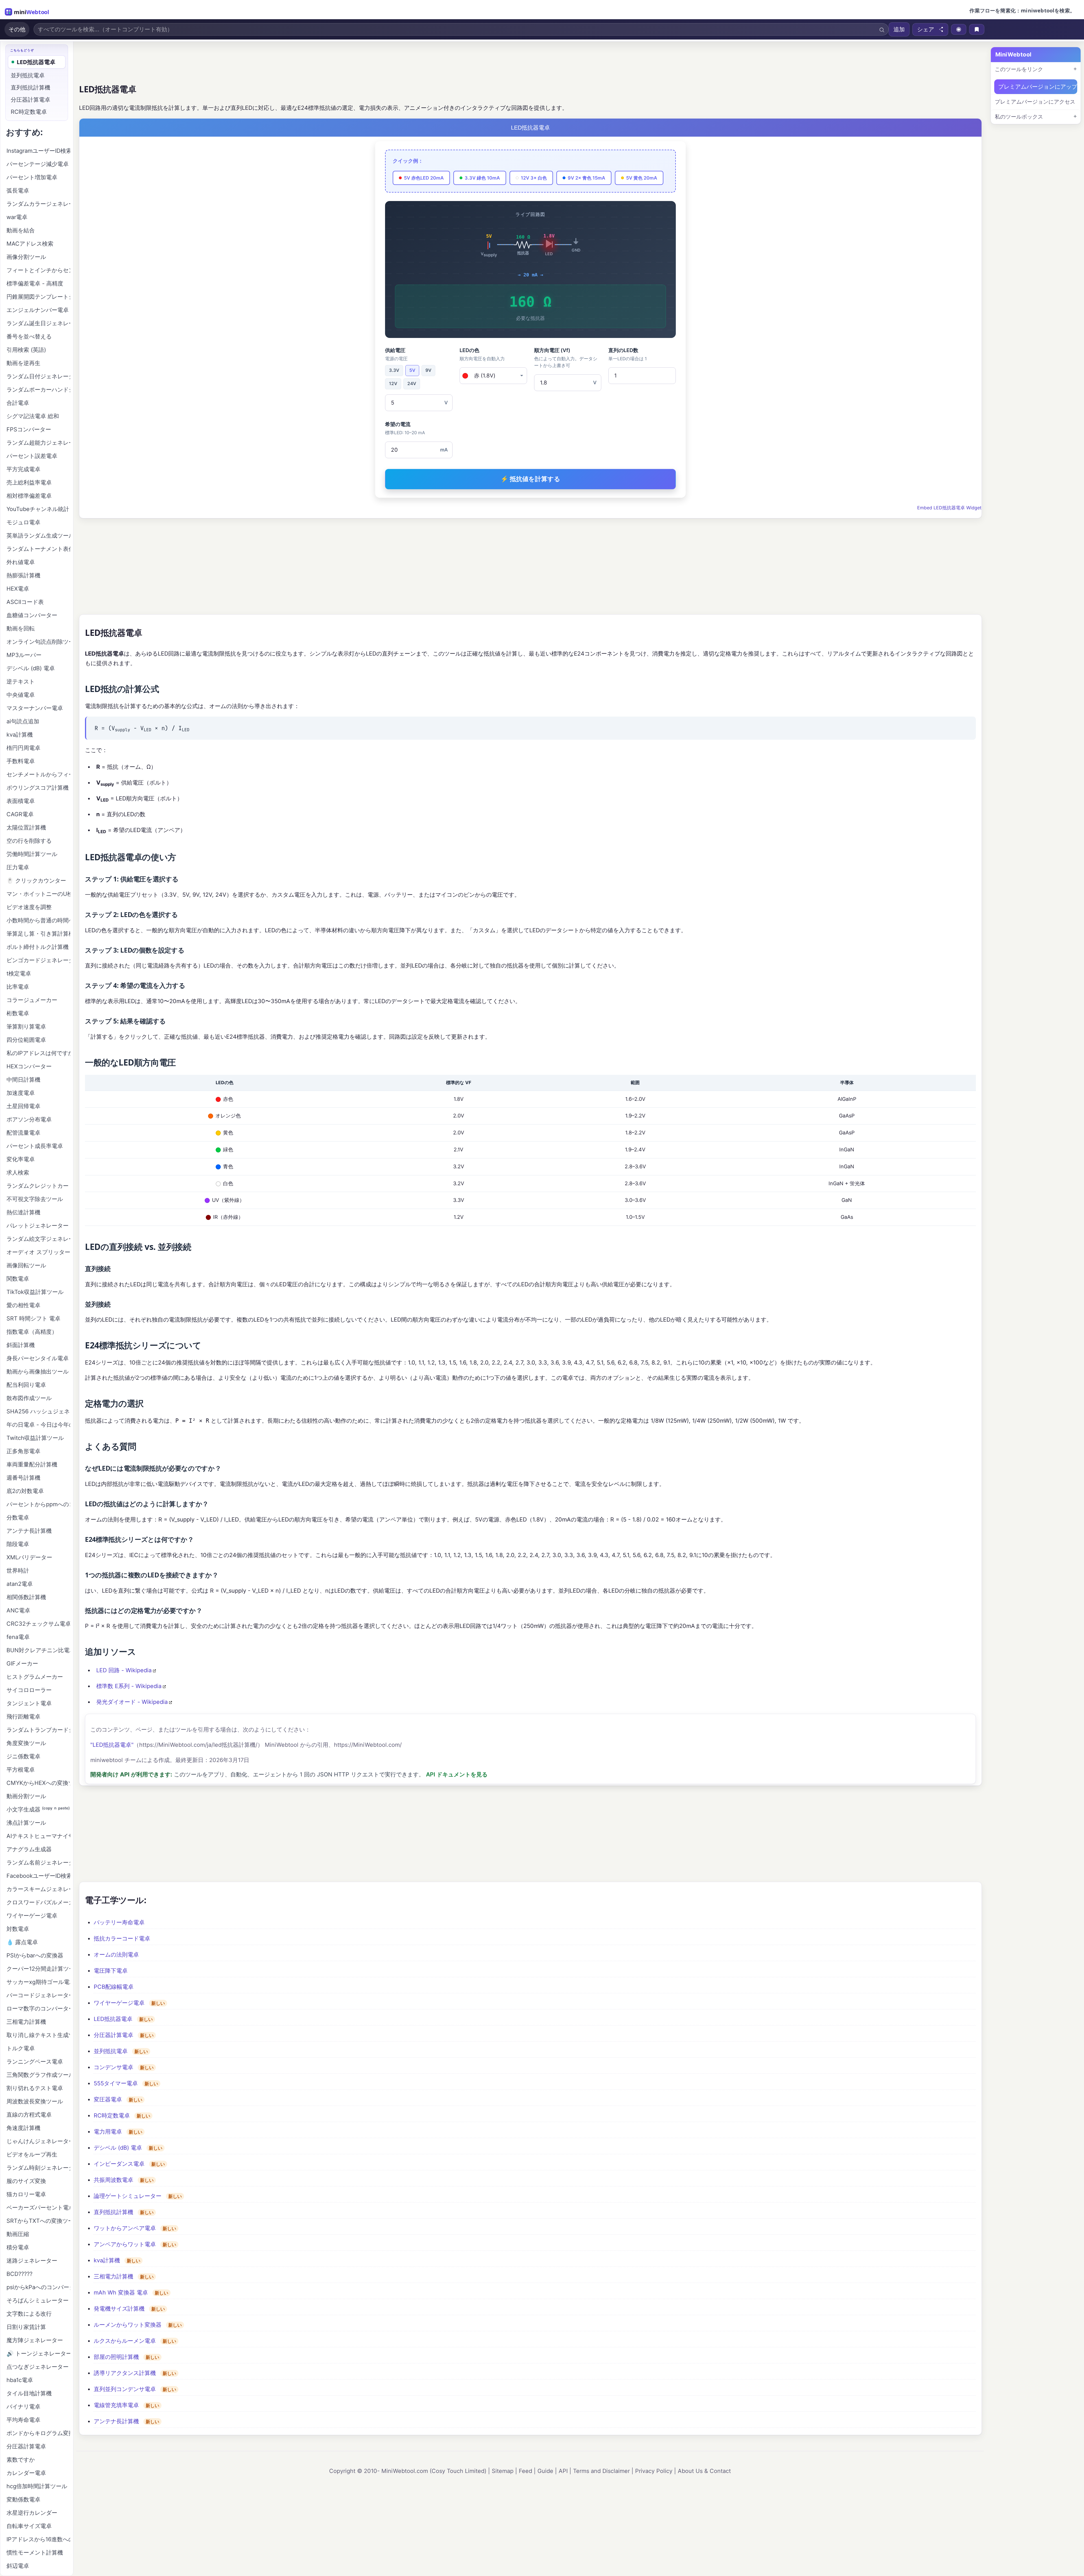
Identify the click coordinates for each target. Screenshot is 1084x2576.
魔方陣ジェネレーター (35, 2340)
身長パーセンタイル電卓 (38, 1358)
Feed (525, 2471)
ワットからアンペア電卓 (125, 2228)
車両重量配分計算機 (32, 1464)
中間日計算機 (23, 1080)
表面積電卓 (21, 801)
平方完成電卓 (23, 469)
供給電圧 (396, 354)
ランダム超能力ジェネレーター (38, 443)
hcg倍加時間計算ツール (37, 2486)
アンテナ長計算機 (116, 2421)
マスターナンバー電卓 (35, 708)
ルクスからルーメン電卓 (125, 2341)
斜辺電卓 (18, 2566)
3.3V (394, 370)
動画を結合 (21, 230)
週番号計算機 (23, 1478)
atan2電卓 (20, 1584)
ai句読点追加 (23, 721)
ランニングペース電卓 (35, 2062)
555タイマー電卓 (116, 2083)
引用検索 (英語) (26, 350)
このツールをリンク (1019, 69)
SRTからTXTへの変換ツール (38, 2221)
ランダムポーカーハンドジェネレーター (38, 390)
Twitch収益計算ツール (35, 1438)
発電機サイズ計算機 (119, 2309)
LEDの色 (482, 354)
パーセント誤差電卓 (32, 456)
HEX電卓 (18, 589)
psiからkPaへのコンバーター (38, 2287)
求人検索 (18, 1173)
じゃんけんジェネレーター (38, 2141)
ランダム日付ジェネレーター (38, 376)
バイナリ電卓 (23, 2407)
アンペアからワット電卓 (125, 2244)
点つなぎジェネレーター (38, 2367)
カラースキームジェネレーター (38, 1889)
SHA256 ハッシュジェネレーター (38, 1411)
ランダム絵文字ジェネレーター (38, 1239)
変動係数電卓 (23, 2499)
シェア (926, 29)
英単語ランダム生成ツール (38, 536)
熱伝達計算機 (23, 1212)
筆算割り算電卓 (26, 1027)
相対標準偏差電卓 (29, 496)
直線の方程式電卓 (29, 2115)
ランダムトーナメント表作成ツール (38, 549)
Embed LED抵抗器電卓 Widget (949, 508)
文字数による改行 (29, 2314)
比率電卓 (18, 987)
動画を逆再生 (23, 363)
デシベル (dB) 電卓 (118, 2148)
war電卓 (17, 217)
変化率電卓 (21, 1159)
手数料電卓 (21, 761)
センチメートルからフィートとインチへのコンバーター (38, 774)
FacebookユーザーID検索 (38, 1876)
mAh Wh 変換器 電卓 (121, 2293)
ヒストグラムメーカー (35, 1677)
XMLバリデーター (29, 1557)
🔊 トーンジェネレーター (38, 2354)
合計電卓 (18, 403)
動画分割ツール (26, 1796)
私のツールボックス (1019, 117)
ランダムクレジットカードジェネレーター (38, 1186)
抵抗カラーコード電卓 (122, 1938)
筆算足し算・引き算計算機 (38, 934)
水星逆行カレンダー (32, 2513)
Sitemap (503, 2471)
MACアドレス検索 (30, 244)
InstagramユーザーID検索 (38, 151)
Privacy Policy (654, 2471)
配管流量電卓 (23, 1133)
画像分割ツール (26, 257)
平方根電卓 (21, 1770)
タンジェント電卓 (29, 1703)
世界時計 (18, 1571)
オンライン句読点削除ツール (38, 642)
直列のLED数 (628, 354)
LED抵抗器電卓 (113, 2019)
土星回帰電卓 (23, 1106)
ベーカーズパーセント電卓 (38, 2208)
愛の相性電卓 (23, 1305)
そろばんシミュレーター (38, 2300)
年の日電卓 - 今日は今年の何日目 (38, 1425)
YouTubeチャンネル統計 (38, 509)
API (563, 2471)
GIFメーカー (22, 1664)
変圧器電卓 (108, 2099)
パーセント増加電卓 (32, 177)
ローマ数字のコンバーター (38, 2009)
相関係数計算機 (26, 1597)
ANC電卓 (18, 1610)
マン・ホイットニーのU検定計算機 (38, 894)
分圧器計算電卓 (113, 2035)
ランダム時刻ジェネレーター (38, 2168)
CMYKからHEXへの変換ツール (38, 1783)
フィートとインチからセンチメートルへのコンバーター (38, 270)
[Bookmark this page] (977, 29)
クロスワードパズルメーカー (38, 1902)
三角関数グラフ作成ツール (38, 2075)
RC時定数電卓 (112, 2116)
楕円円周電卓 (23, 748)
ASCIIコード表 (25, 602)
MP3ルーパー (24, 655)
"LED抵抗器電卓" (112, 1745)
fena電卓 (18, 1637)
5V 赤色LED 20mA (424, 178)
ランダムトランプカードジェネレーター (38, 1730)
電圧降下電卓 (111, 1971)
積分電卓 (18, 2247)
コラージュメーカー (32, 1000)
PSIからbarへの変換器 (35, 1955)
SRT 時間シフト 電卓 (33, 1318)
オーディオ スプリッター (38, 1252)
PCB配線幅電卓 (114, 1987)
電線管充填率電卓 (116, 2405)
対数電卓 (18, 1929)
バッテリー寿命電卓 (119, 1922)
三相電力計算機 (113, 2276)
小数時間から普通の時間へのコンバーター (38, 920)
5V (412, 370)
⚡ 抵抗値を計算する (530, 479)
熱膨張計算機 (23, 575)
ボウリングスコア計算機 (38, 788)
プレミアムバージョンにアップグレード (1038, 87)
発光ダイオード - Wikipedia (132, 1702)
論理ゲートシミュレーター (128, 2196)
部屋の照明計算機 (116, 2357)
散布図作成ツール (29, 1398)
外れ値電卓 (21, 562)
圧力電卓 (18, 867)
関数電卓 (18, 1279)
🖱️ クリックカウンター (36, 881)
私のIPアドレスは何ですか (38, 1053)
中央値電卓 (21, 695)
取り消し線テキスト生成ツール (38, 2035)
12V (393, 384)
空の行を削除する (29, 841)
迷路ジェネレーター (32, 2261)
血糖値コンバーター (32, 615)
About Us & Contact (704, 2471)
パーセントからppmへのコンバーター (38, 1504)
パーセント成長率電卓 (35, 1146)
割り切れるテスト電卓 (35, 2088)
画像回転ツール (26, 1265)
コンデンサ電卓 (113, 2067)
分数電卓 (18, 1518)
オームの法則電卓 (116, 1955)
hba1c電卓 (20, 2380)
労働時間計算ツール (32, 854)
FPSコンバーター (29, 429)
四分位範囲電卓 (26, 1040)
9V (428, 370)
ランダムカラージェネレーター (38, 204)
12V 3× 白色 (534, 178)
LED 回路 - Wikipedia (124, 1670)
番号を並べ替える (29, 337)
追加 (899, 29)
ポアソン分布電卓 (29, 1119)
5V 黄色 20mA (642, 178)
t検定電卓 (19, 973)
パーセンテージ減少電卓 (38, 164)
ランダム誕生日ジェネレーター (38, 323)
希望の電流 (405, 428)
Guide (545, 2471)
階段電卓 (18, 1544)
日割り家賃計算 (26, 2327)
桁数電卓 (18, 1013)
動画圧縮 (18, 2234)
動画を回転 (21, 628)
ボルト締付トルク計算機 (38, 947)
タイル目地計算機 (29, 2393)
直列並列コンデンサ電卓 (125, 2389)
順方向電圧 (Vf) (566, 358)
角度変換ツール (26, 1743)
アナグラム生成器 (29, 1849)
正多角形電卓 (23, 1451)
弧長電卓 (18, 191)
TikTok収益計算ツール (35, 1292)
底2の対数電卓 (25, 1491)
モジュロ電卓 (23, 522)
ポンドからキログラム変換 (38, 2433)
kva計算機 (107, 2260)
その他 (17, 29)
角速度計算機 (23, 2128)
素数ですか (21, 2460)
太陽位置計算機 (26, 828)
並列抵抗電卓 (111, 2051)
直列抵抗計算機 (113, 2212)
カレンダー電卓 (26, 2473)
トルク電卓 (21, 2048)
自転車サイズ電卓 (29, 2526)
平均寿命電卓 (23, 2420)
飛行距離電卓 (23, 1717)
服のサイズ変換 (26, 2181)
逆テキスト (21, 682)
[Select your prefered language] (959, 29)
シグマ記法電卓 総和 (33, 416)
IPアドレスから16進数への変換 (38, 2539)
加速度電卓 (21, 1093)
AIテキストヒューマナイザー (38, 1836)
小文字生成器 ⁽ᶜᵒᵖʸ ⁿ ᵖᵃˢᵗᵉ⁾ (38, 1809)
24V (412, 384)
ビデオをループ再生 (32, 2154)
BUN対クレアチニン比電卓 (38, 1650)
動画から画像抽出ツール (38, 1372)
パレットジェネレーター (38, 1226)
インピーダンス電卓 (119, 2164)
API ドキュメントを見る (457, 1774)
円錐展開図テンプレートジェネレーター (38, 297)
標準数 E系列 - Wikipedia (129, 1686)
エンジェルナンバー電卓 (38, 310)
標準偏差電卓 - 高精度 (35, 283)
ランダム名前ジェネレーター (38, 1863)
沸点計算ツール (26, 1823)
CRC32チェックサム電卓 (38, 1624)
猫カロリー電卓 (26, 2194)
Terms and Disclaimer (601, 2471)
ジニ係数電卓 (23, 1756)
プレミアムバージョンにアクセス (1035, 102)
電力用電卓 (108, 2132)
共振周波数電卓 (113, 2180)
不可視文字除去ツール (35, 1199)
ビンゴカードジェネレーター (38, 960)
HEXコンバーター (29, 1066)
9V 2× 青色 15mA (586, 178)
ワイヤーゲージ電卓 (119, 2003)
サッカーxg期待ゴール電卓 (38, 1982)
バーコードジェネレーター (38, 1995)
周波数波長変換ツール (35, 2101)
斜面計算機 (21, 1345)
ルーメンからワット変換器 (128, 2325)
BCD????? (19, 2274)
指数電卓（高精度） (32, 1332)
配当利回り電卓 (26, 1385)
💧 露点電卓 (22, 1942)
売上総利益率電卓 (29, 483)
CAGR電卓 (20, 814)
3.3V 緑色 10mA (482, 178)
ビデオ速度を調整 (29, 907)
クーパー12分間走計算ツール (38, 1969)
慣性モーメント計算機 (35, 2553)
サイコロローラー (29, 1690)
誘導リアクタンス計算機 (125, 2373)
